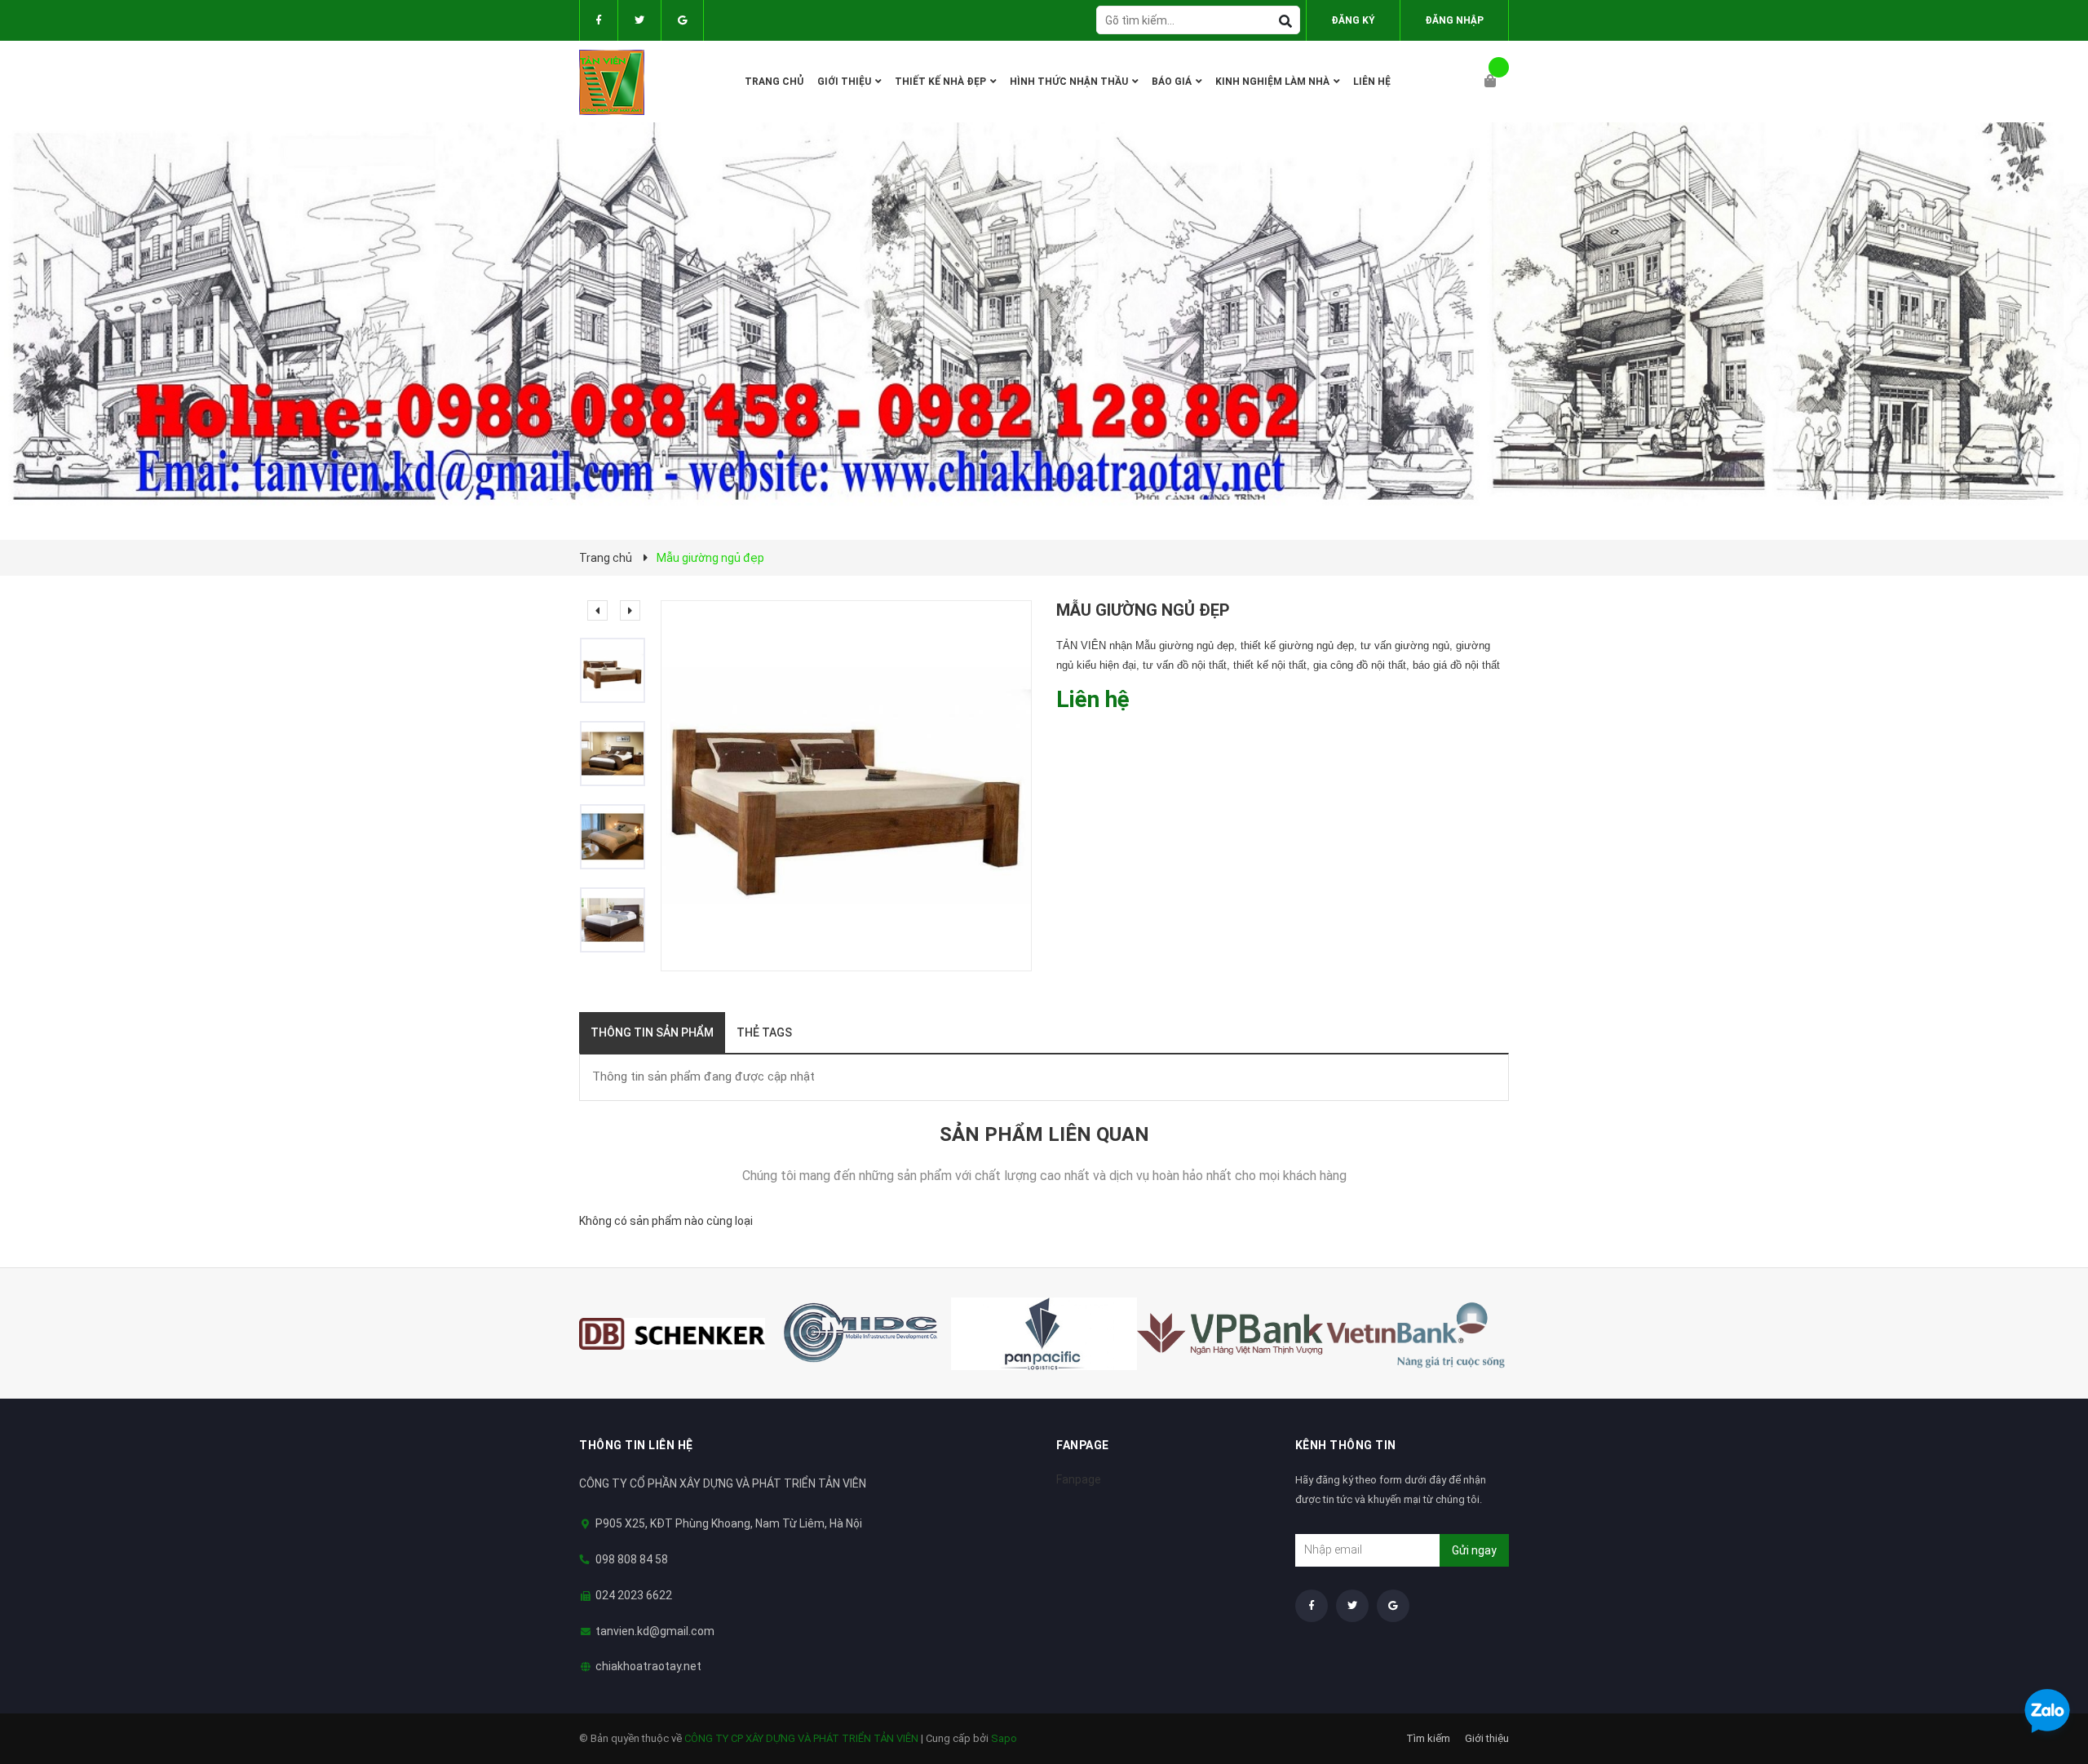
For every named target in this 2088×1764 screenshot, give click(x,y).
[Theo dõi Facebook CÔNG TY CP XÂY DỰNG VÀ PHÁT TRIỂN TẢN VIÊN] (599, 20)
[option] (620, 670)
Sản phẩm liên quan (1044, 1134)
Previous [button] (597, 610)
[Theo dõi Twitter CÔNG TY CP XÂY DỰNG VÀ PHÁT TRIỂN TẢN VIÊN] (639, 20)
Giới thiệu (1487, 1738)
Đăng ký (1353, 20)
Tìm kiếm (1428, 1738)
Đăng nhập (1454, 20)
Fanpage (1079, 1479)
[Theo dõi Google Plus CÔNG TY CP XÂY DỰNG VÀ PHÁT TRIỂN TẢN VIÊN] (682, 20)
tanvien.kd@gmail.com (655, 1631)
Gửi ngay (1474, 1550)
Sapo (1004, 1738)
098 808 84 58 (632, 1559)
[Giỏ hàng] (1497, 82)
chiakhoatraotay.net (648, 1666)
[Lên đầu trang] (2043, 1668)
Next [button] (630, 610)
